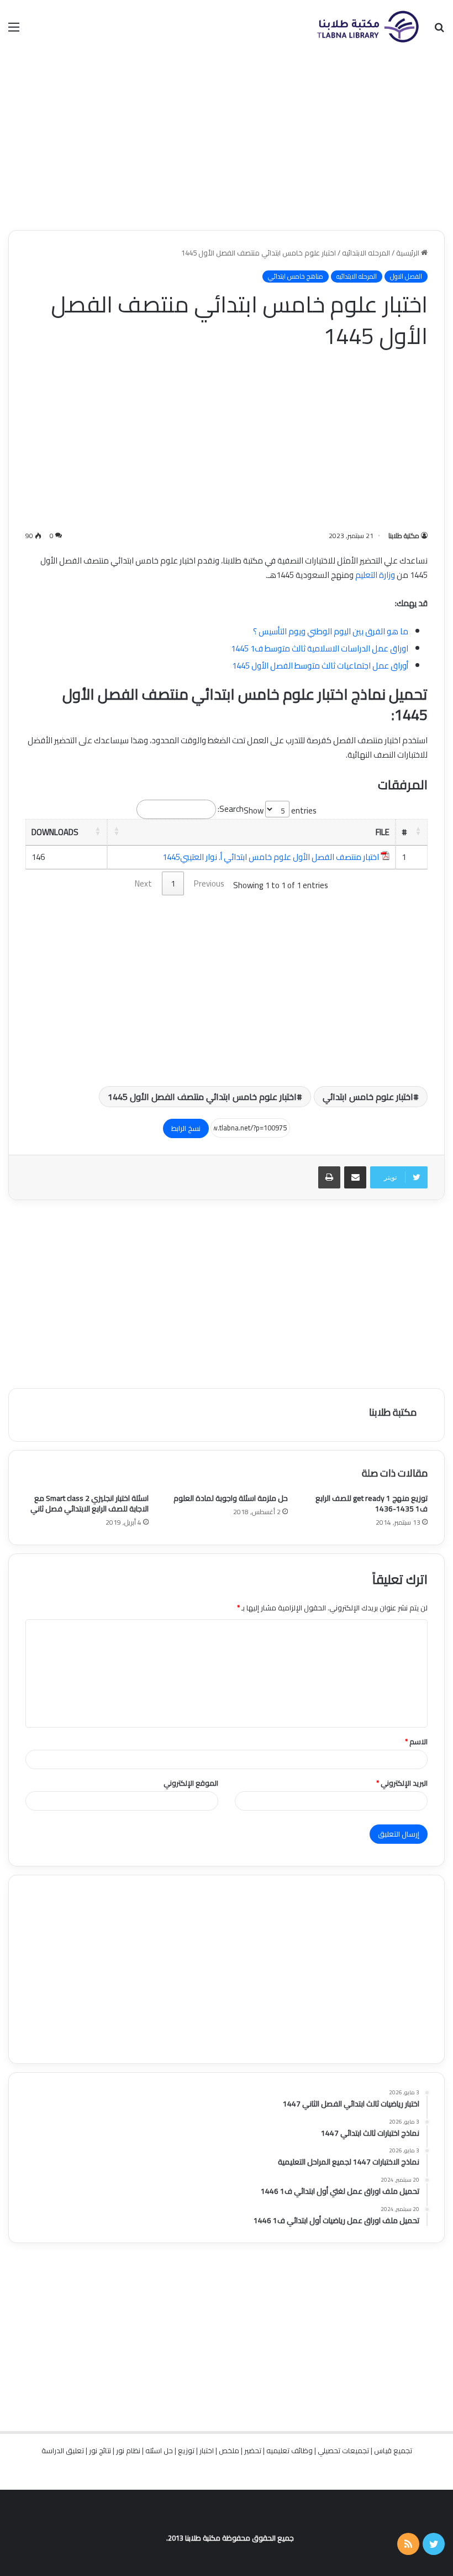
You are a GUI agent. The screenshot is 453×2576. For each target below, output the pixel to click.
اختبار (207, 2450)
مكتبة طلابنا (404, 536)
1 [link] (173, 883)
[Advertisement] (227, 142)
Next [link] (143, 883)
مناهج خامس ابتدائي (296, 277)
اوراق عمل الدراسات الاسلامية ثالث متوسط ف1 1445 (320, 648)
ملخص (229, 2450)
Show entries (280, 810)
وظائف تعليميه (289, 2450)
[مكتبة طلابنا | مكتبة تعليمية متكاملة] (367, 27)
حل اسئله (159, 2450)
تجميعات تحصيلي (343, 2450)
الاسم (416, 1741)
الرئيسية (409, 253)
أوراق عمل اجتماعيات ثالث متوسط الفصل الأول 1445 (320, 666)
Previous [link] (209, 883)
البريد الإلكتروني (402, 1783)
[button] (418, 831)
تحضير (253, 2450)
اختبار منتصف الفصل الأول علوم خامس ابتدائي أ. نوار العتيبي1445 (271, 857)
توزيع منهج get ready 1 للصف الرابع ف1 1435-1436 (372, 1503)
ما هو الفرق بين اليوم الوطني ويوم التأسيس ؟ (331, 631)
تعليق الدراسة (63, 2450)
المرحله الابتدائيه (366, 253)
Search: (231, 809)
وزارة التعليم (375, 575)
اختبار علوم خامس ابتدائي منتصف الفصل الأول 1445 (202, 1097)
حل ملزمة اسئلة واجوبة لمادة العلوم (231, 1498)
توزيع (186, 2450)
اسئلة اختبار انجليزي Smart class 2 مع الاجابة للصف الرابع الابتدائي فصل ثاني (89, 1503)
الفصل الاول (406, 277)
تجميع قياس (393, 2450)
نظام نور (128, 2450)
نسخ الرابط (186, 1128)
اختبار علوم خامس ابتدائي (368, 1097)
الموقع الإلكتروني (191, 1783)
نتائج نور (100, 2450)
